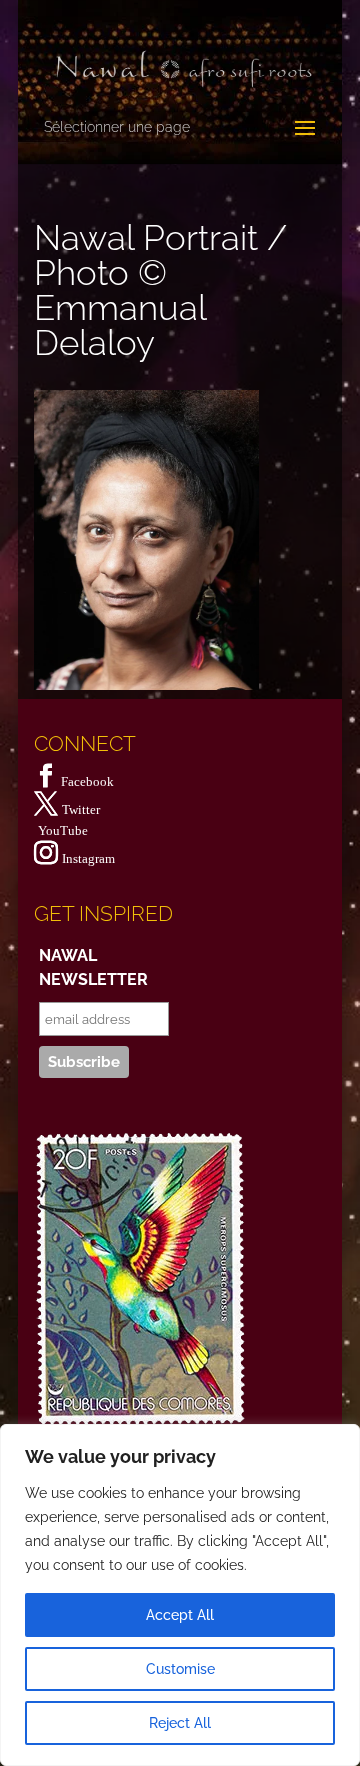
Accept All (180, 1615)
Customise (180, 1669)
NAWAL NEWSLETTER (93, 967)
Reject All (180, 1723)
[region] (180, 1595)
